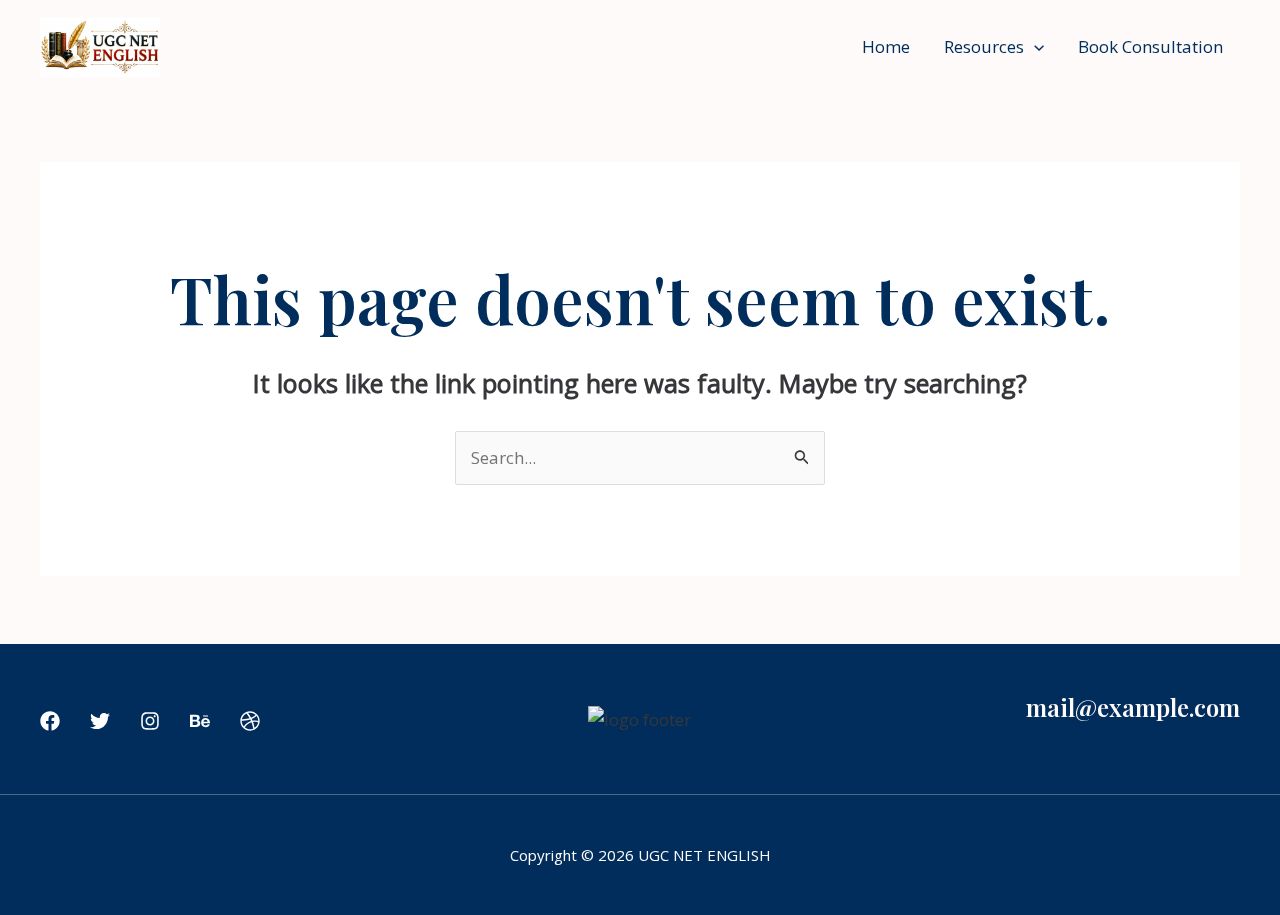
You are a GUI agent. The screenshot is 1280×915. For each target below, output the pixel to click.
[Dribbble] (250, 721)
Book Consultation (1150, 46)
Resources (984, 46)
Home (886, 46)
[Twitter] (100, 721)
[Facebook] (50, 721)
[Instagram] (150, 721)
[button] (1034, 47)
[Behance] (200, 721)
